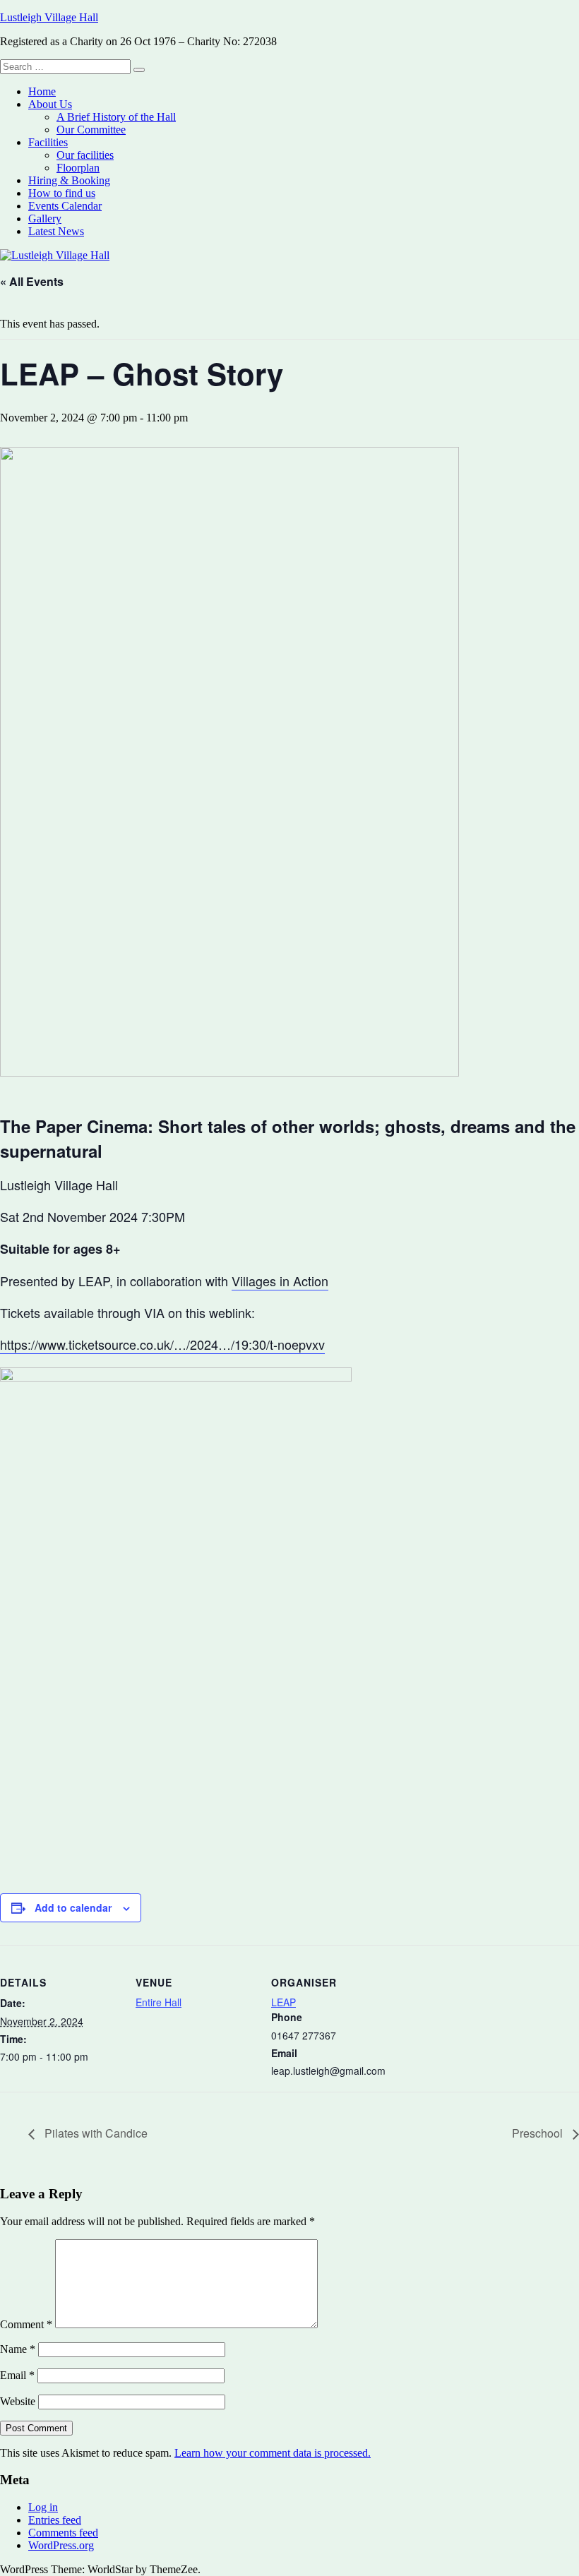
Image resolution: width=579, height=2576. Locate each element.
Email (17, 2375)
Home (42, 91)
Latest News (56, 231)
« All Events (32, 281)
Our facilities (85, 155)
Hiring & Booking (69, 180)
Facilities (48, 142)
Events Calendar (65, 206)
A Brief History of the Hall (116, 117)
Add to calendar (73, 1907)
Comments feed (63, 2533)
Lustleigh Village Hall (49, 17)
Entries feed (55, 2520)
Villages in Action (280, 1281)
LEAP (283, 2002)
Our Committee (91, 130)
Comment (26, 2324)
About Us (50, 104)
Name (18, 2349)
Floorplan (78, 168)
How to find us (62, 193)
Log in (43, 2507)
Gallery (45, 218)
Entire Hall (159, 2002)
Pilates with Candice (95, 2133)
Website (18, 2401)
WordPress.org (61, 2545)
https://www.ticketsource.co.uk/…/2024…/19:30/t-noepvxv (162, 1344)
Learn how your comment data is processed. (273, 2453)
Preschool (539, 2133)
